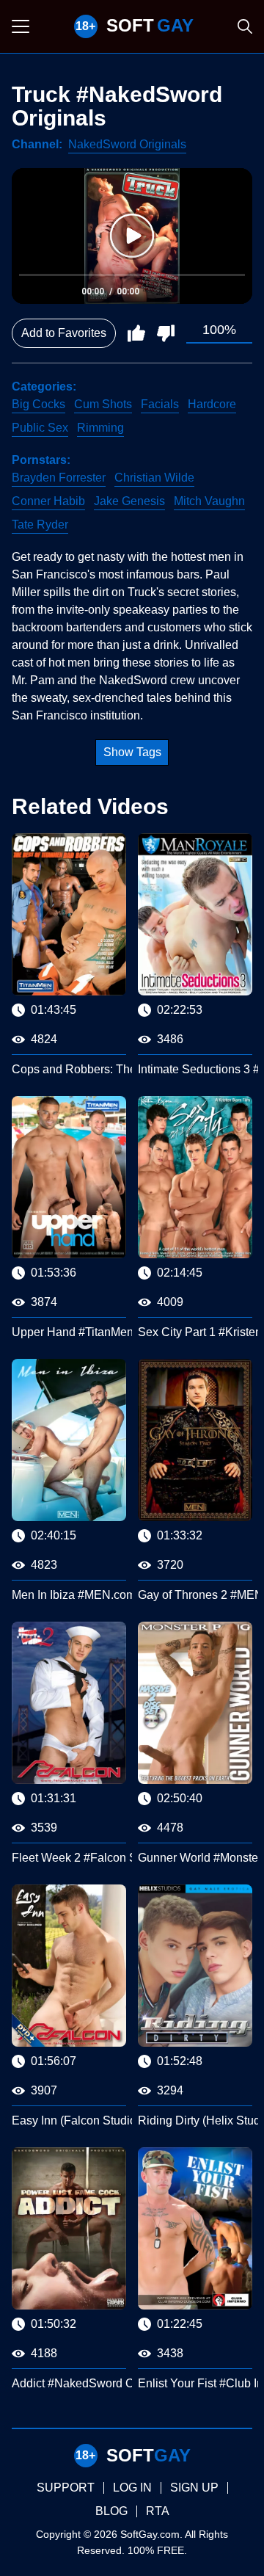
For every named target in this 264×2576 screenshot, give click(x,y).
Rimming (100, 428)
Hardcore (212, 404)
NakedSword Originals (127, 144)
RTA (158, 2511)
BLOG (111, 2511)
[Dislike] (166, 333)
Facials (160, 404)
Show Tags (132, 752)
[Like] (136, 333)
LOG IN (132, 2488)
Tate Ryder (40, 525)
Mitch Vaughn (209, 501)
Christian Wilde (154, 478)
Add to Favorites (64, 333)
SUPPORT (66, 2488)
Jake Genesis (129, 501)
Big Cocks (38, 404)
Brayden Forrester (59, 478)
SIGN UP (194, 2488)
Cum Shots (103, 404)
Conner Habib (48, 501)
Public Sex (40, 428)
